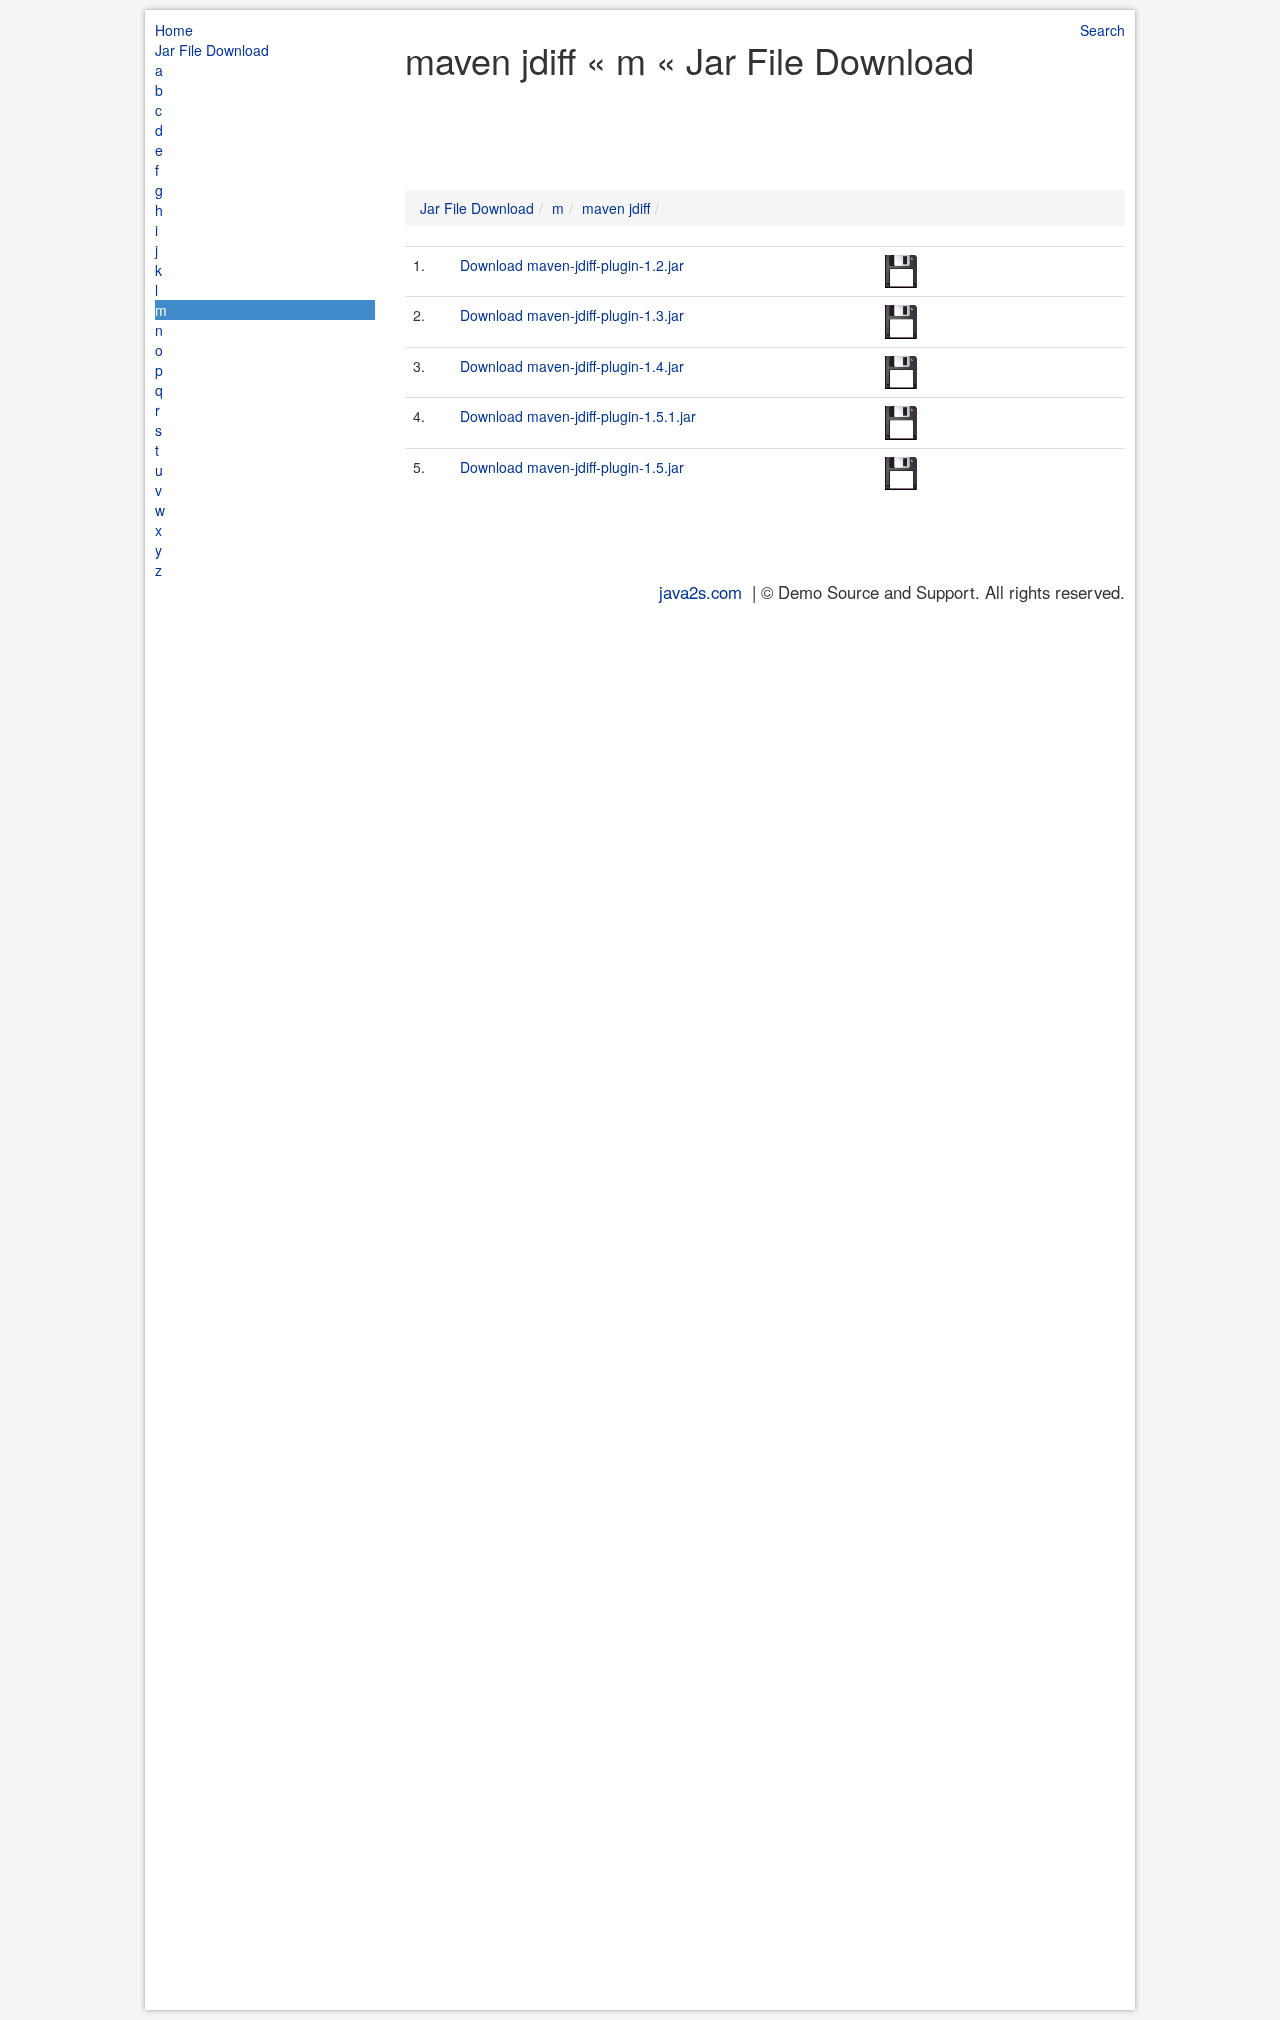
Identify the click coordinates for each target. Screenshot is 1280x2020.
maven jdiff (616, 208)
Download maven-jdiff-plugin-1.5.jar (572, 467)
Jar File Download (212, 50)
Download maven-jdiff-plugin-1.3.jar (572, 315)
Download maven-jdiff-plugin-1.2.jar (572, 265)
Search (1102, 30)
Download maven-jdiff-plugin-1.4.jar (572, 366)
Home (174, 30)
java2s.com (700, 592)
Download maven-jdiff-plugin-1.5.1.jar (578, 416)
